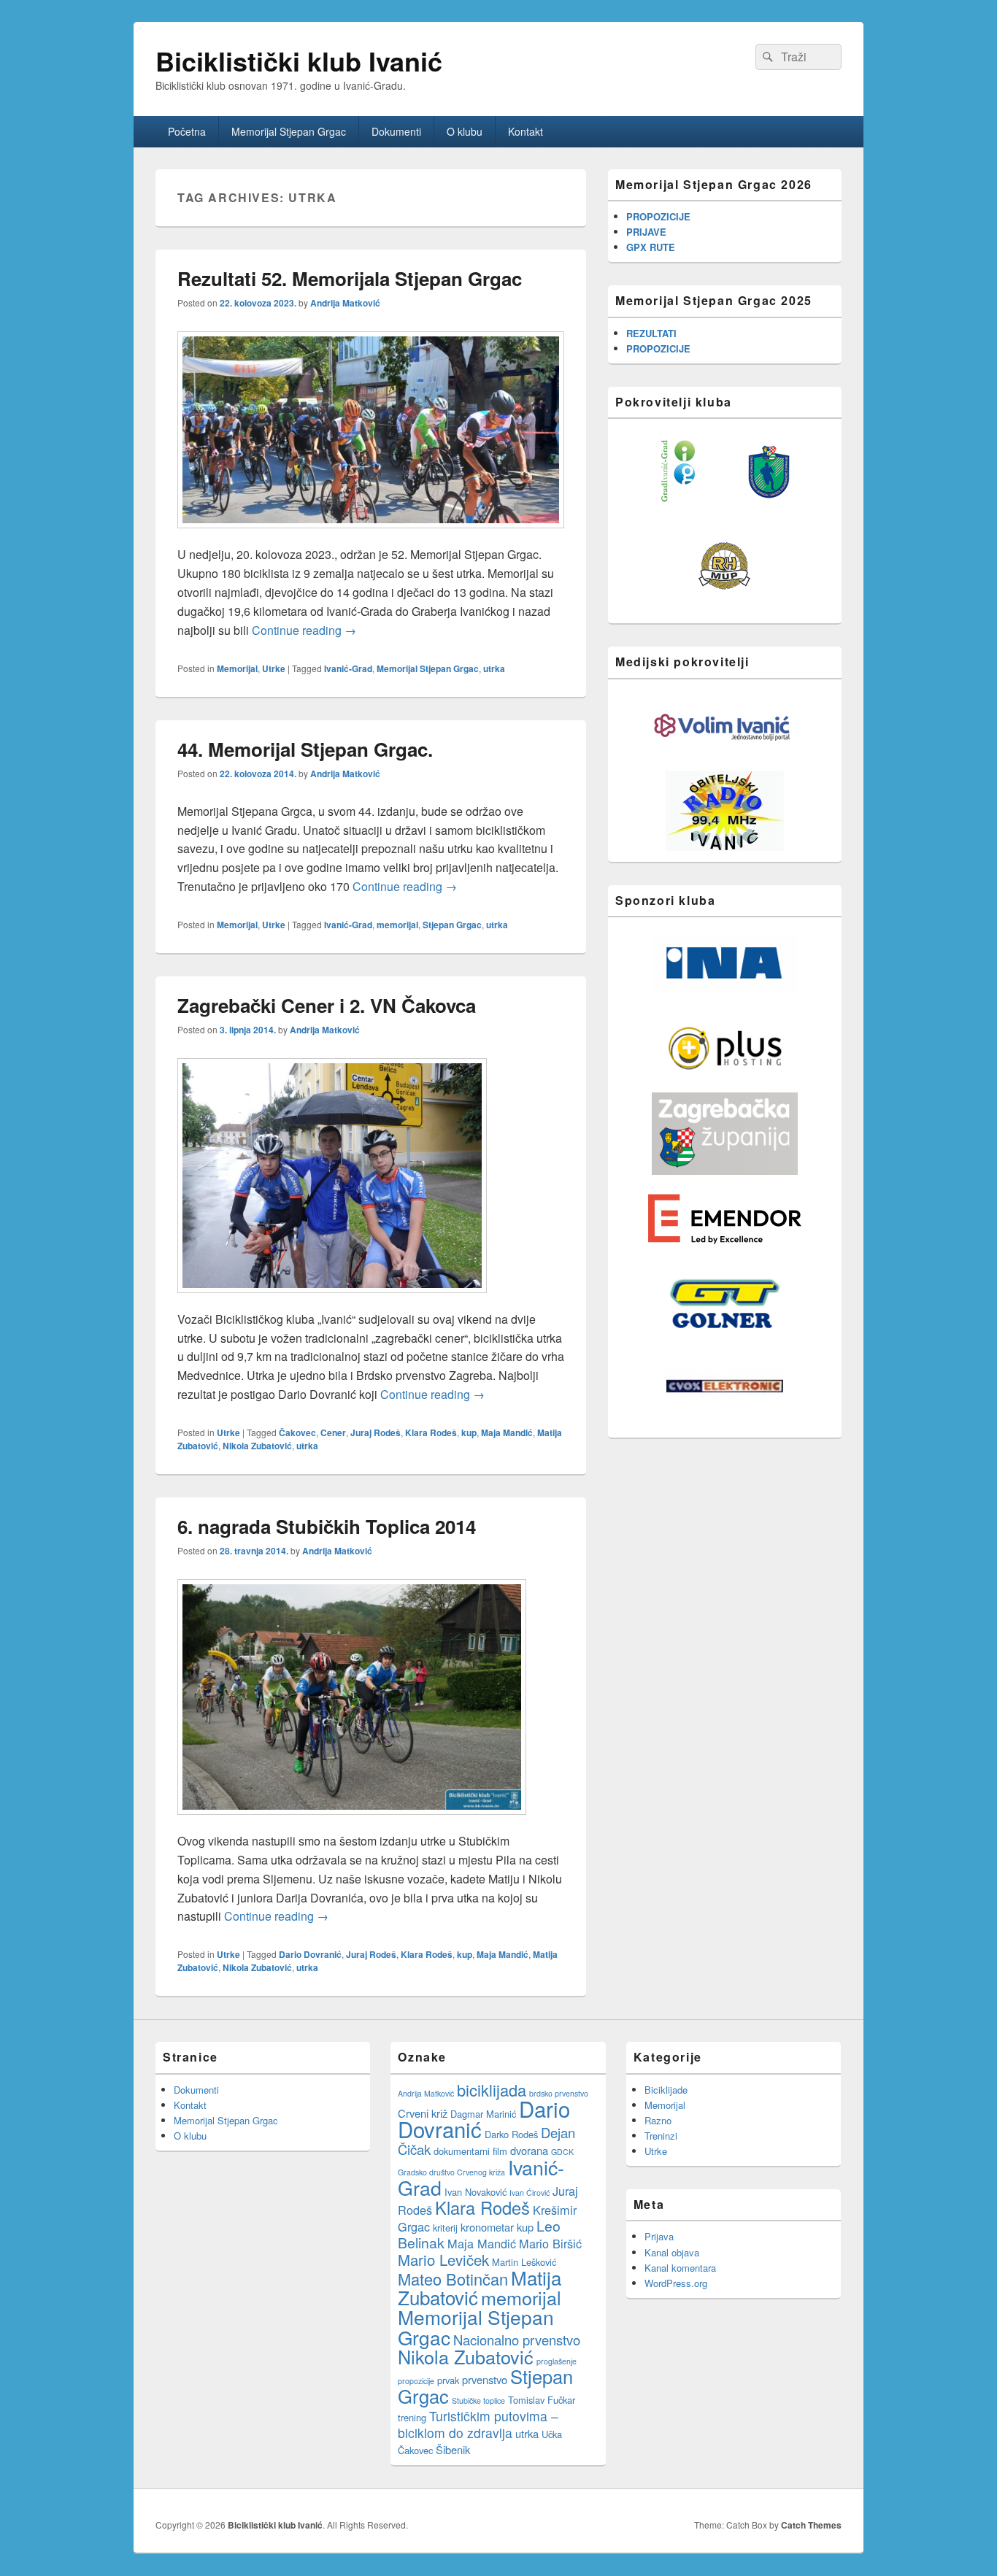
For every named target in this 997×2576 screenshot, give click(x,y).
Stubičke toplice (478, 2400)
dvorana (529, 2150)
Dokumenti (396, 131)
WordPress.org (676, 2283)
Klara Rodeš (431, 1432)
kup (469, 1432)
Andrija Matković (345, 303)
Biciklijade (666, 2090)
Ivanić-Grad (348, 668)
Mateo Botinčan (453, 2279)
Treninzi (661, 2136)
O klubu (465, 131)
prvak (448, 2380)
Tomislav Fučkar (542, 2400)
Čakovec (297, 1432)
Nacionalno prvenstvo (517, 2340)
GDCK (562, 2152)
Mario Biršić (550, 2243)
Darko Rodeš (511, 2134)
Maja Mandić (507, 1432)
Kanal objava (672, 2252)
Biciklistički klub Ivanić (299, 61)
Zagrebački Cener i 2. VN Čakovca (327, 1005)
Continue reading (304, 630)
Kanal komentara (680, 2268)
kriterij (445, 2228)
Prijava (659, 2236)
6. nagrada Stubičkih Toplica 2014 (327, 1526)
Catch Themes (811, 2525)
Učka (552, 2434)
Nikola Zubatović (257, 1446)
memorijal (397, 925)
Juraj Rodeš (376, 1432)
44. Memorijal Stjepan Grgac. (305, 749)
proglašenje (557, 2361)
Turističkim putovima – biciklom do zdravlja (478, 2424)
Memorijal (237, 668)
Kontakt (526, 131)
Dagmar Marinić (483, 2114)
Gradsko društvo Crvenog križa (451, 2172)
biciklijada (492, 2090)
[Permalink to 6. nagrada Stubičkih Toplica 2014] (352, 1822)
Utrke (274, 668)
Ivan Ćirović (530, 2193)
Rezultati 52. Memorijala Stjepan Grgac (350, 278)
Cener (333, 1432)
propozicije (416, 2381)
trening (412, 2417)
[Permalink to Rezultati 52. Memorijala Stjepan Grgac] (371, 535)
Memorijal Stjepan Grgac (289, 131)
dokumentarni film (470, 2151)
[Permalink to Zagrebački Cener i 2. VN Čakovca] (332, 1300)
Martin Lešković (524, 2262)
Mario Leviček (443, 2260)
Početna (187, 131)
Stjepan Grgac (452, 925)
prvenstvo (485, 2379)
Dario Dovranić (310, 1954)
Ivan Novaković (476, 2192)
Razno (658, 2120)
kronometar (487, 2227)
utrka (494, 668)
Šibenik (453, 2449)
